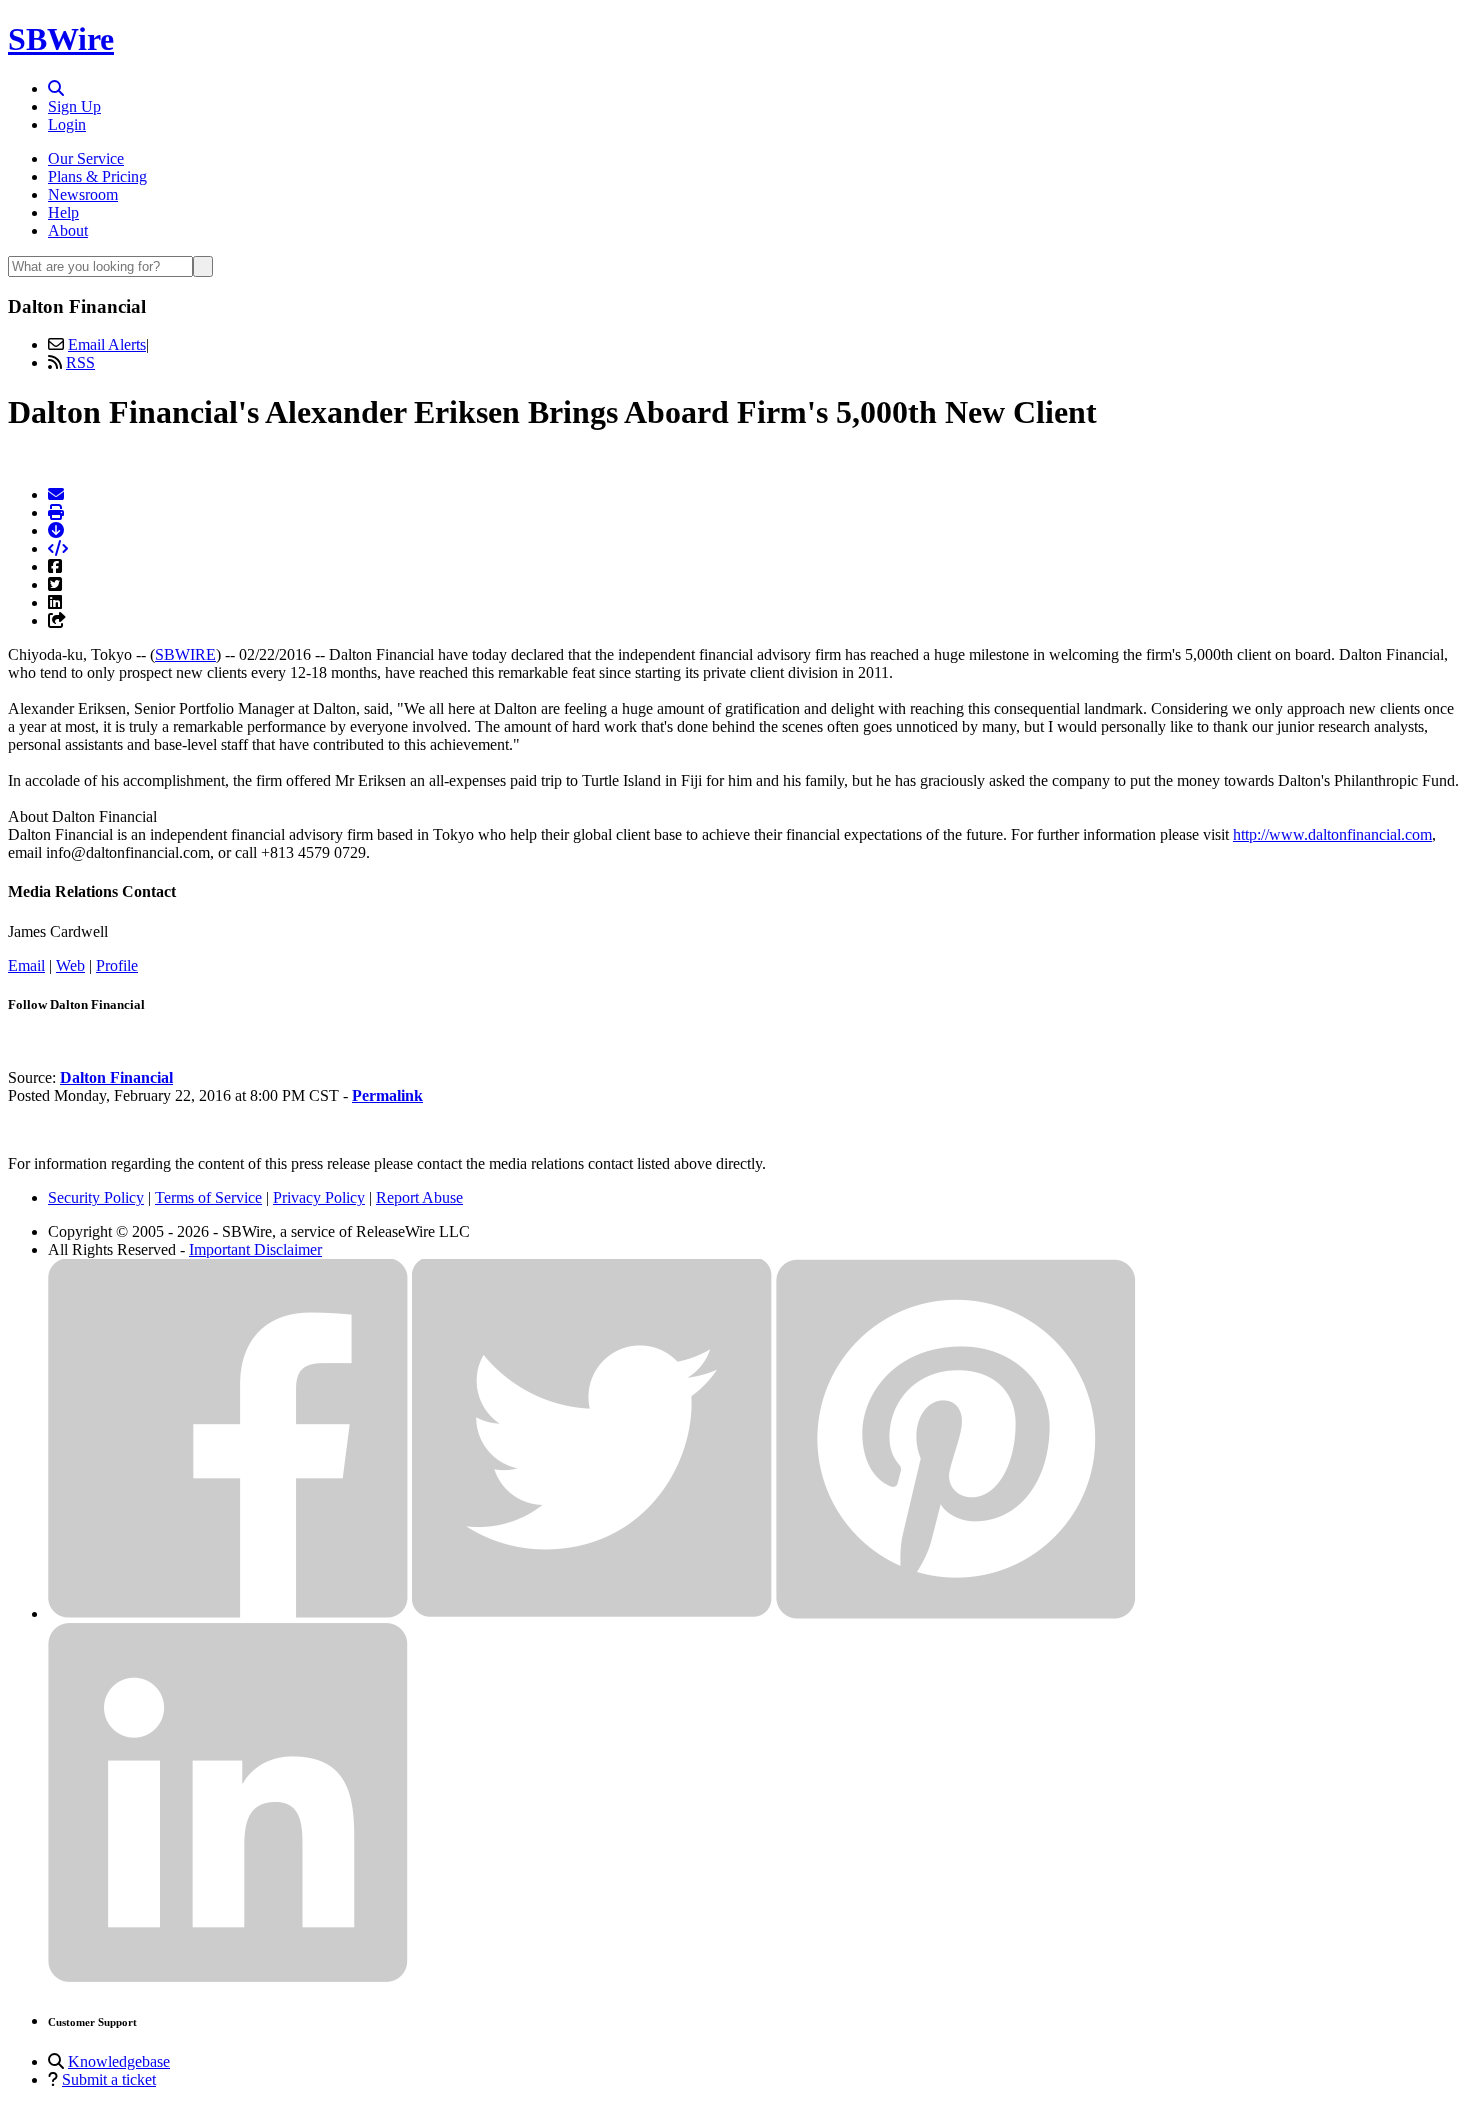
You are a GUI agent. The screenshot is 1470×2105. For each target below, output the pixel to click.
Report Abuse (419, 1197)
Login (67, 124)
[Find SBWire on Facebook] (228, 1613)
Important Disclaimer (255, 1249)
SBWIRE (185, 654)
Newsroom (83, 194)
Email (26, 965)
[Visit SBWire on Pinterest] (956, 1613)
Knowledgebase (119, 2061)
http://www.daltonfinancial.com (1332, 834)
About (68, 230)
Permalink (387, 1095)
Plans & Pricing (97, 176)
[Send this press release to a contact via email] (56, 494)
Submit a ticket (109, 2079)
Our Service (86, 158)
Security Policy (96, 1197)
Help (63, 212)
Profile (117, 965)
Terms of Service (208, 1197)
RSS (80, 362)
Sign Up (74, 106)
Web (70, 965)
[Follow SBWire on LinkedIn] (228, 1977)
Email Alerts (107, 344)
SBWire (61, 39)
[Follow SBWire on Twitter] (592, 1613)
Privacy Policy (319, 1197)
